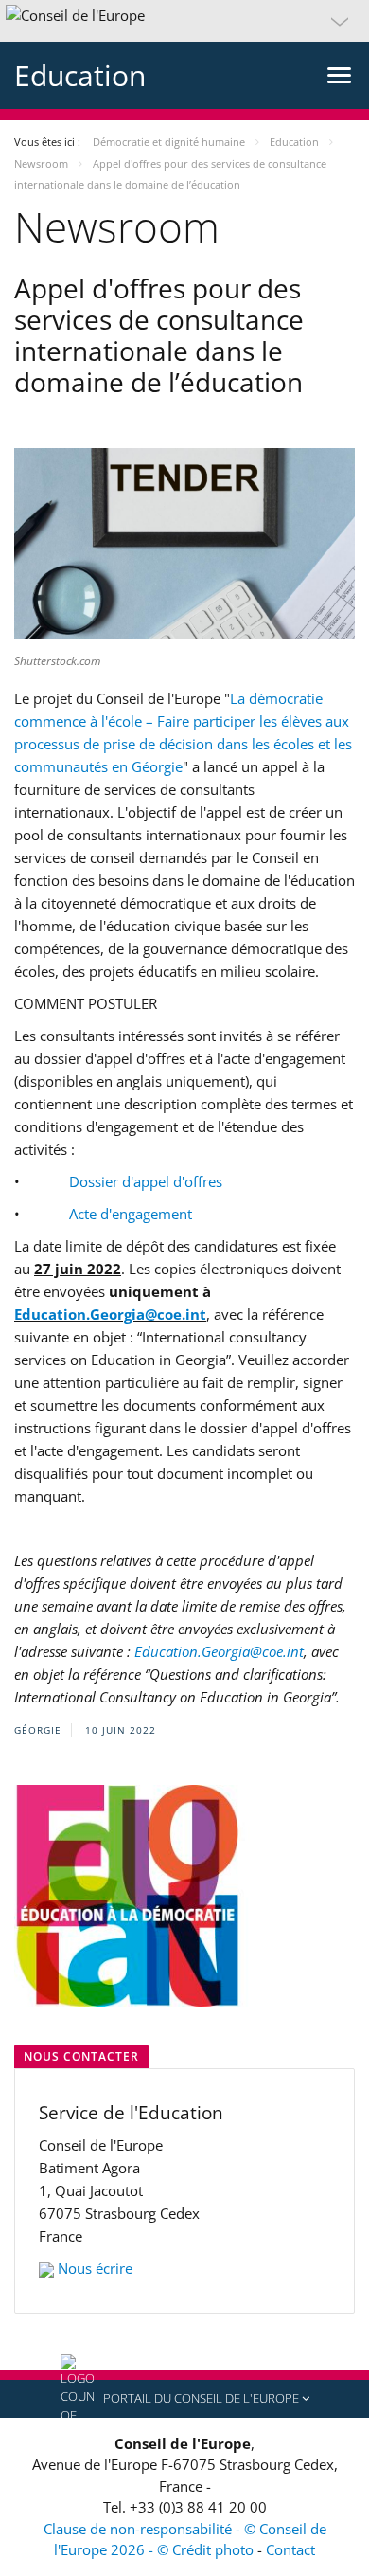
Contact (290, 2549)
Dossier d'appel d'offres (146, 1181)
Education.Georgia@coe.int (110, 1314)
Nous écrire (95, 2268)
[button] (184, 21)
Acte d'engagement (131, 1214)
